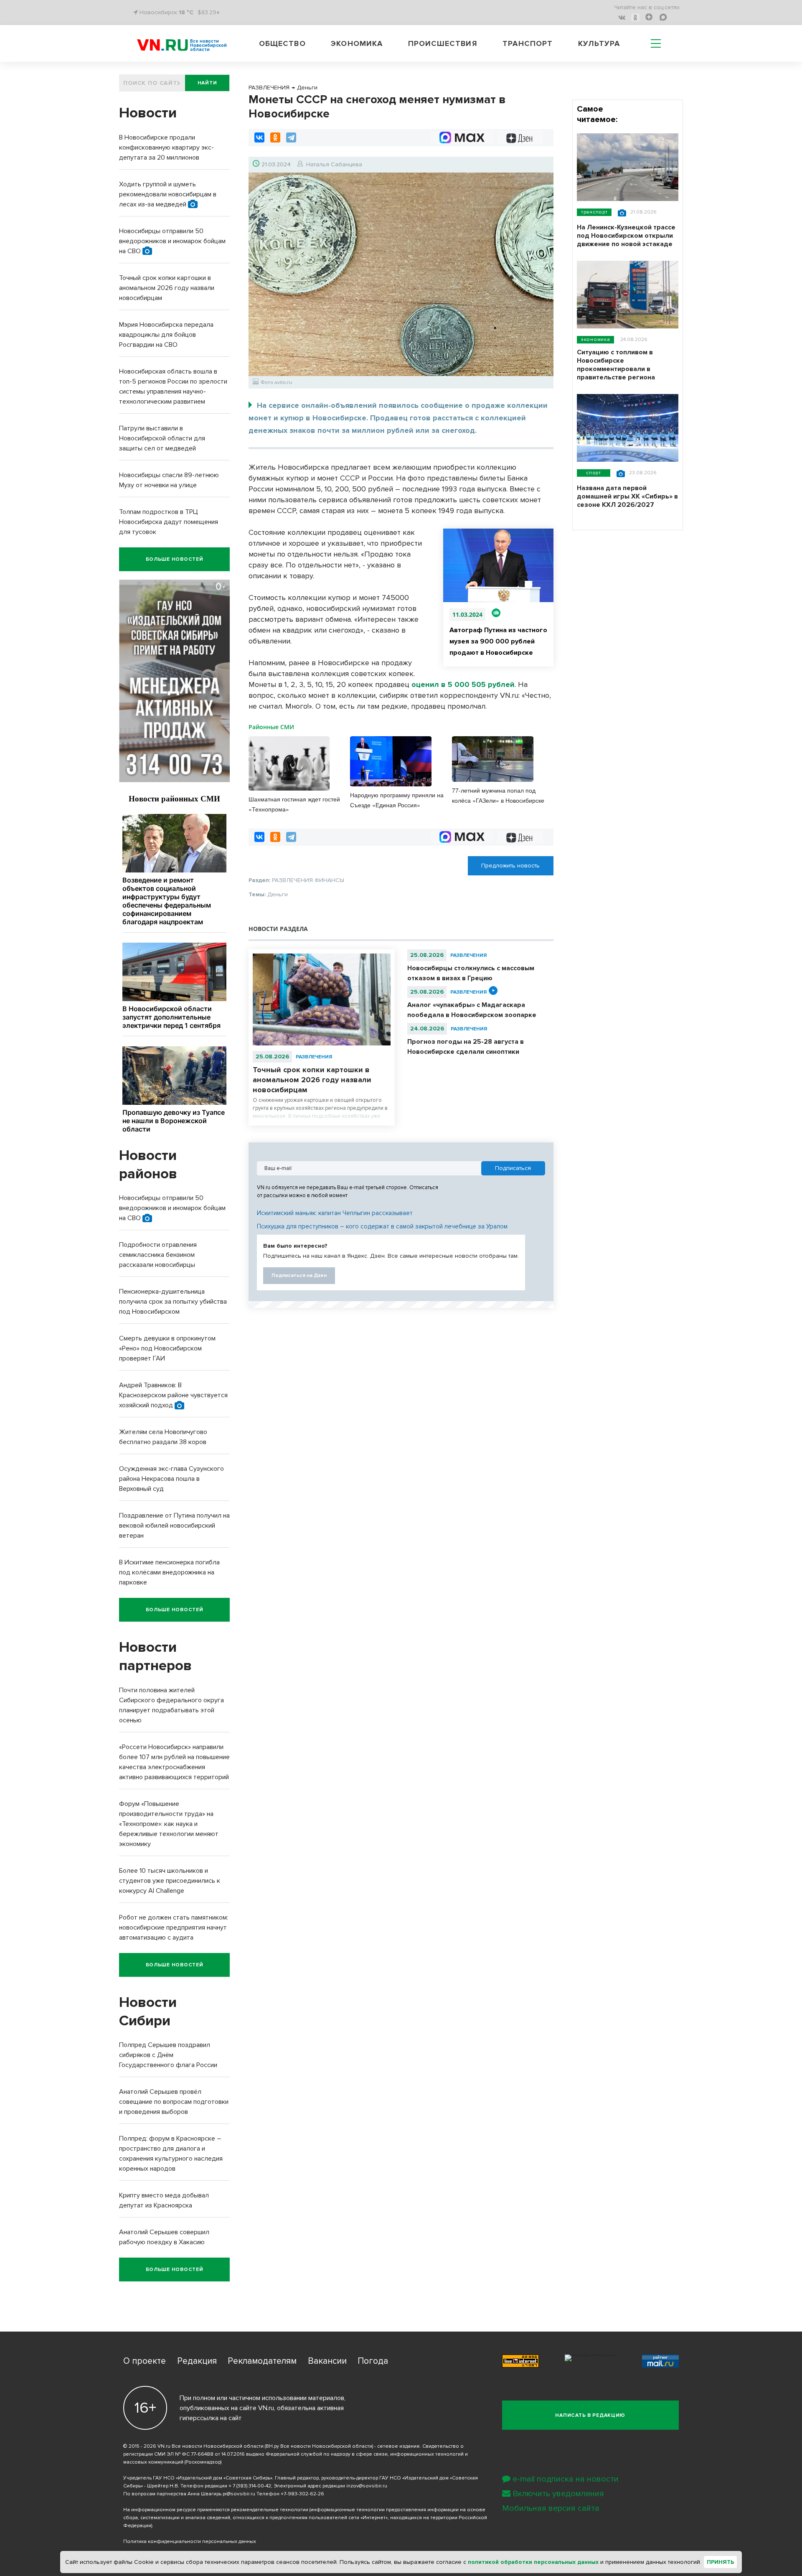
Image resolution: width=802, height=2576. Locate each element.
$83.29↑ (209, 12)
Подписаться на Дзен (299, 1275)
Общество (282, 43)
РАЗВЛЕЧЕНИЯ (314, 1057)
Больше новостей (175, 559)
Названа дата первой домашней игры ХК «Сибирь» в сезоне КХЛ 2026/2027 (627, 496)
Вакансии (327, 2361)
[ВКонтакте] (259, 137)
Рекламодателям (262, 2361)
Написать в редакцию (590, 2415)
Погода (373, 2361)
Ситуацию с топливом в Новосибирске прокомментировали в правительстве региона (616, 365)
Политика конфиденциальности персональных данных (190, 2542)
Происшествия (443, 43)
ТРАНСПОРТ (594, 212)
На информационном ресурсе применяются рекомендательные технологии (216, 2510)
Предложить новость (510, 866)
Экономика (357, 43)
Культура (599, 43)
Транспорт (528, 43)
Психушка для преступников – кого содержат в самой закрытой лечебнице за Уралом (382, 1226)
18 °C (186, 12)
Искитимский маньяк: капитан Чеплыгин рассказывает (335, 1213)
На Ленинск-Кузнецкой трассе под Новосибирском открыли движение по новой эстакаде (626, 236)
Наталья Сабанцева (334, 164)
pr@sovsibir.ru (239, 2494)
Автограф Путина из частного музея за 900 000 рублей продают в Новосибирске (498, 641)
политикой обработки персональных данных (533, 2562)
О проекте (145, 2361)
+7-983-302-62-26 (302, 2494)
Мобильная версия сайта (551, 2508)
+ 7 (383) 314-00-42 (250, 2486)
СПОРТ (594, 473)
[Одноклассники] (275, 137)
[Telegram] (291, 137)
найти (207, 83)
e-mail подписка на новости (566, 2479)
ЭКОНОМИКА (595, 339)
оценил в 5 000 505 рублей (463, 684)
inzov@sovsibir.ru (367, 2486)
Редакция (197, 2361)
